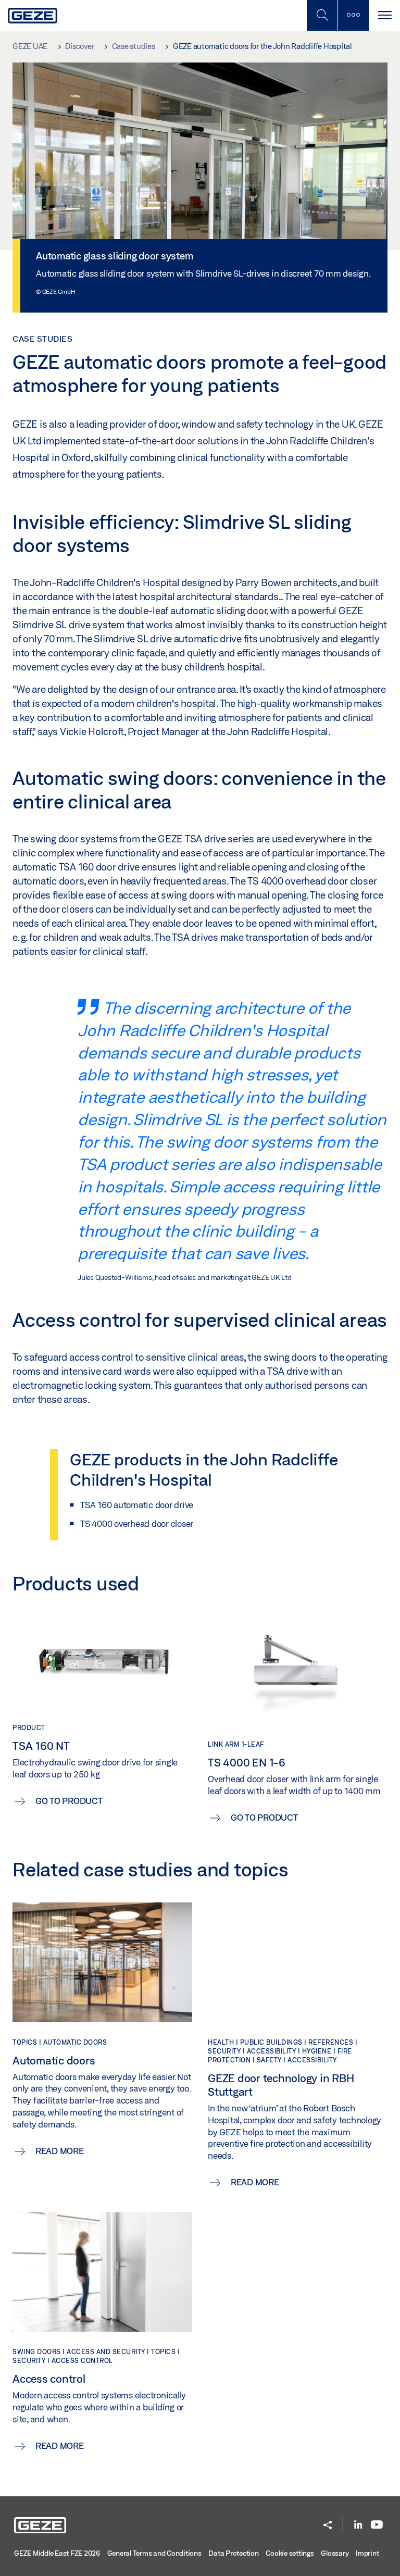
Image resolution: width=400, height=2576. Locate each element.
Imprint (367, 2553)
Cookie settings (290, 2553)
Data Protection (233, 2553)
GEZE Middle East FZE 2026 (57, 2553)
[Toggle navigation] (384, 15)
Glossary (335, 2553)
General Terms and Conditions (154, 2553)
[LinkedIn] (358, 2525)
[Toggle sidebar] (353, 15)
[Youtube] (377, 2525)
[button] (328, 2526)
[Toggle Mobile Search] (322, 15)
